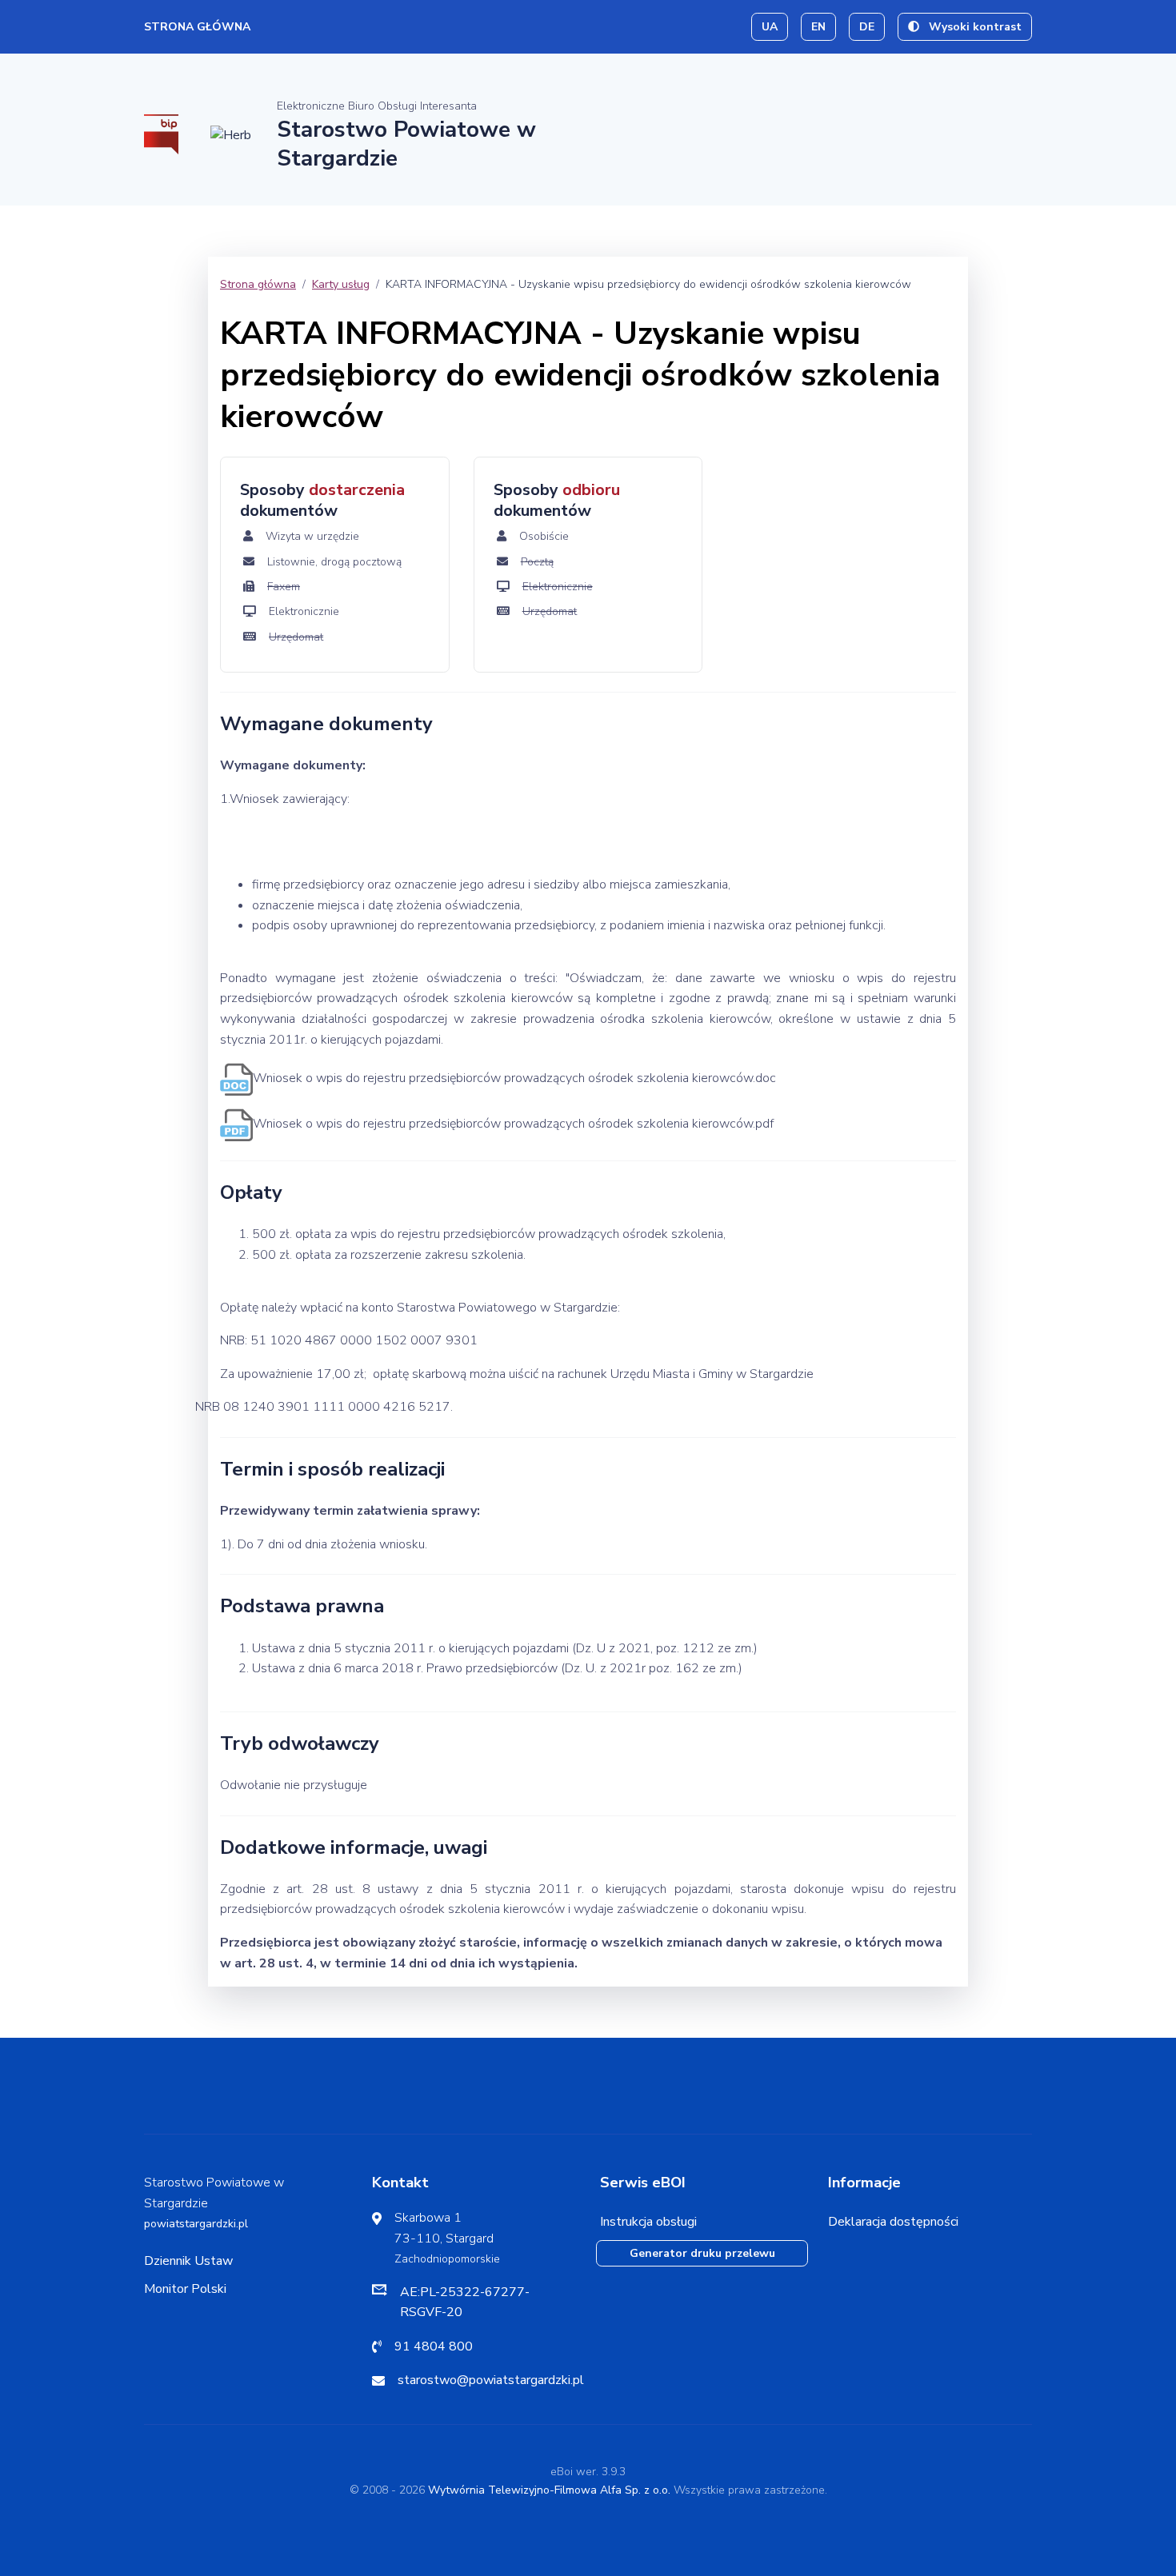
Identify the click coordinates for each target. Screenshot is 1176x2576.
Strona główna (197, 27)
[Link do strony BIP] (161, 134)
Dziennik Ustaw (188, 2261)
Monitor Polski (185, 2289)
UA (770, 27)
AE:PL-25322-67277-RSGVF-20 (465, 2302)
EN (818, 27)
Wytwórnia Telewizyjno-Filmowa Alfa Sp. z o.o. (549, 2490)
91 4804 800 (434, 2346)
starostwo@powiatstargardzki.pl (491, 2380)
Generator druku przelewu (702, 2253)
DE (867, 27)
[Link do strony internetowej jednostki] (231, 134)
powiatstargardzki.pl (196, 2224)
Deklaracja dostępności (893, 2222)
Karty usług (341, 284)
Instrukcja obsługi (648, 2222)
